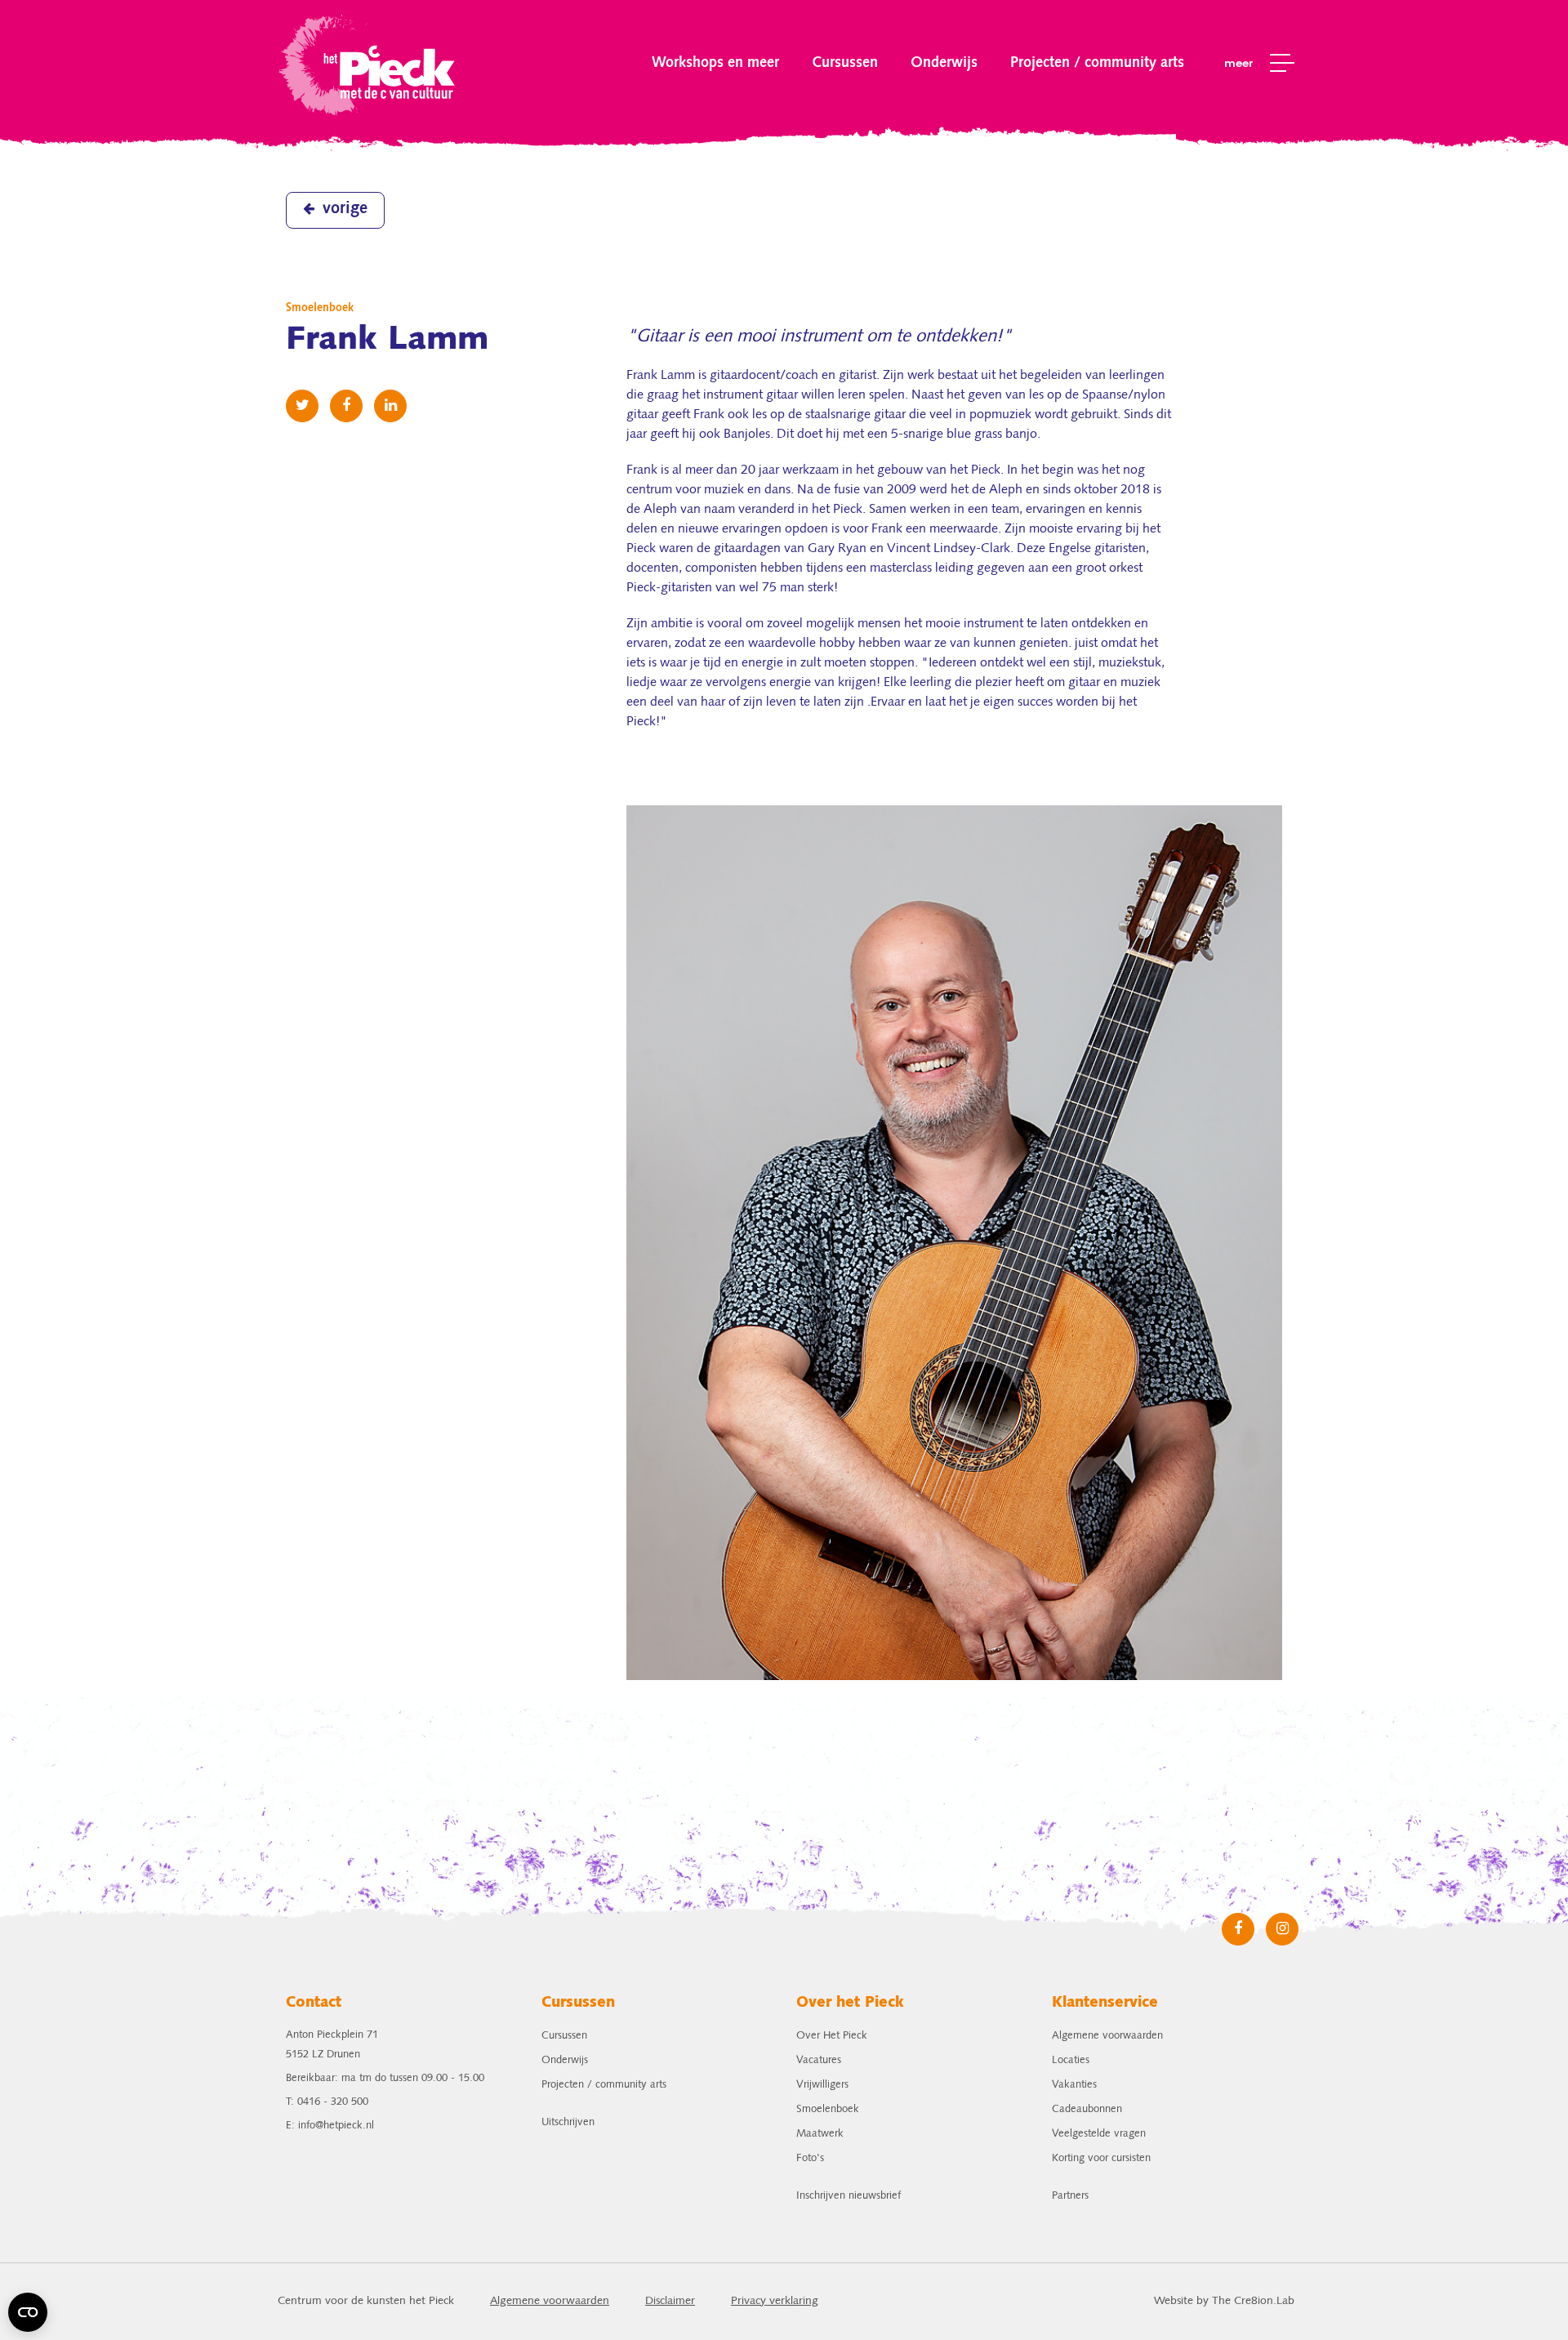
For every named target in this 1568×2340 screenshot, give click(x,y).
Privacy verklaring (775, 2301)
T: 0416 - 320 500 (327, 2102)
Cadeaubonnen (1087, 2109)
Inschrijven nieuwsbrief (849, 2196)
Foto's (810, 2158)
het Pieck (369, 63)
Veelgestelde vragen (1099, 2134)
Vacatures (819, 2060)
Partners (1070, 2196)
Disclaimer (670, 2301)
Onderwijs (944, 63)
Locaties (1071, 2060)
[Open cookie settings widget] (28, 2312)
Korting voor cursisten (1101, 2158)
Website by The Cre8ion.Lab (1224, 2301)
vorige (345, 209)
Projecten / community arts (1097, 63)
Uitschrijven (568, 2122)
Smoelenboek (828, 2109)
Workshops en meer (715, 63)
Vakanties (1074, 2085)
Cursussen (845, 63)
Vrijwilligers (822, 2085)
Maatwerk (820, 2134)
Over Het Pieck (832, 2036)
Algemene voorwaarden (1107, 2036)
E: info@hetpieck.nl (330, 2126)
